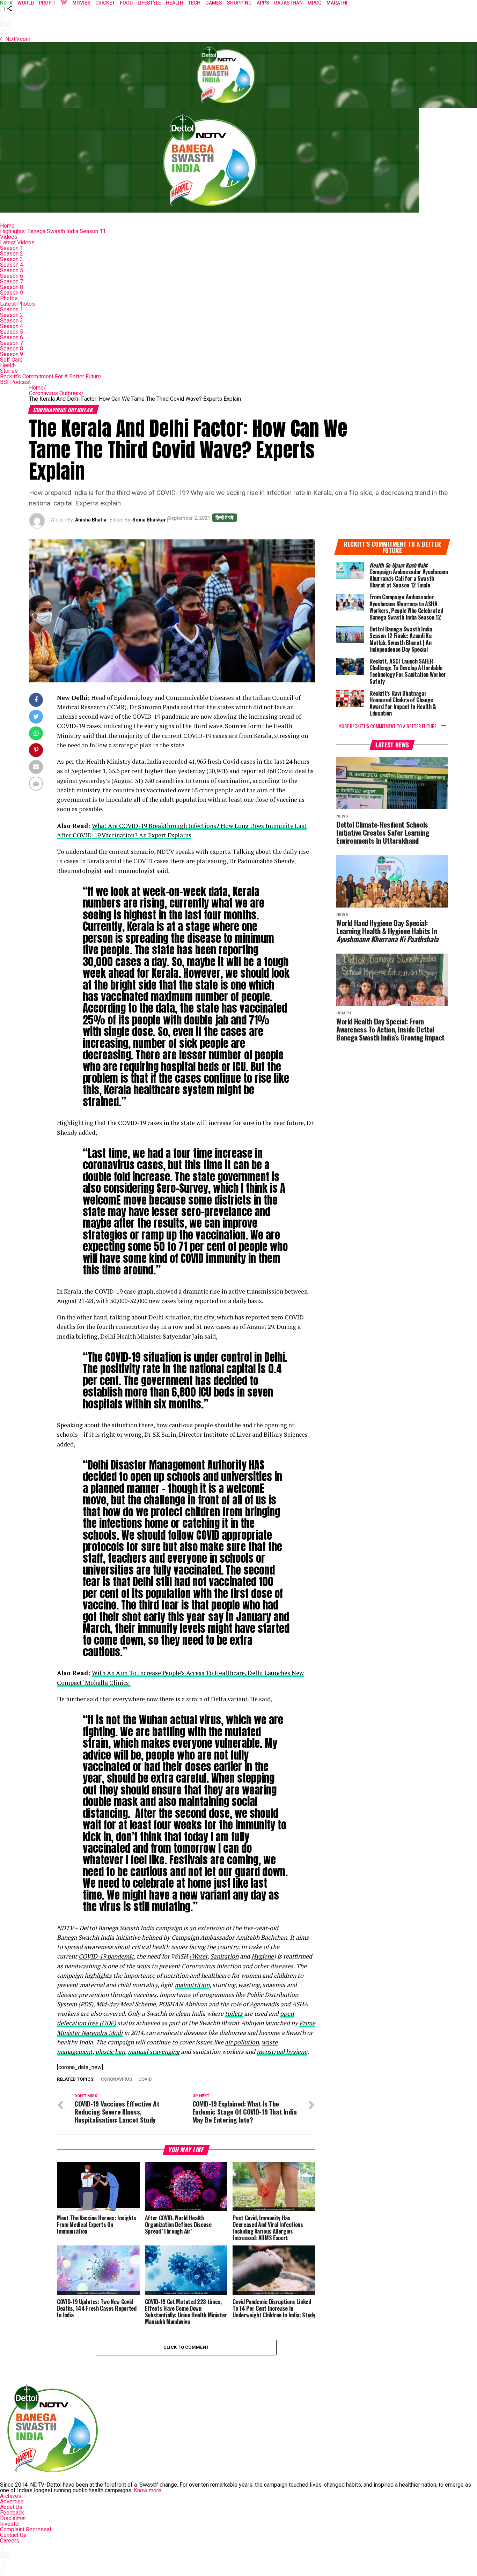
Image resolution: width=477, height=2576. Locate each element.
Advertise (12, 2501)
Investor (10, 2524)
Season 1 (12, 248)
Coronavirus (116, 2079)
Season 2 (12, 254)
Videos (9, 237)
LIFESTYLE (149, 3)
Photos (9, 298)
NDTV (6, 3)
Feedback (12, 2513)
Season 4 (12, 265)
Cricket (105, 3)
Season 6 (12, 276)
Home (7, 226)
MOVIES (81, 3)
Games (214, 3)
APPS (263, 3)
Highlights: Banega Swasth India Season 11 (53, 231)
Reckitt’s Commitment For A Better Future (50, 376)
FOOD (126, 3)
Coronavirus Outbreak (56, 393)
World (26, 3)
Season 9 (12, 293)
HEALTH (175, 3)
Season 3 (12, 259)
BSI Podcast (15, 382)
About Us (11, 2507)
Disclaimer (13, 2518)
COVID (145, 2079)
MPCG (315, 3)
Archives (11, 2496)
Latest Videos (17, 242)
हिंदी (64, 3)
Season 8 (12, 287)
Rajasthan (288, 3)
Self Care (11, 360)
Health (8, 365)
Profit (47, 3)
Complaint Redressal (25, 2529)
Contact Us (13, 2535)
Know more (148, 2490)
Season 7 (12, 282)
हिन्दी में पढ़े (225, 518)
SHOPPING (239, 3)
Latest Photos (17, 304)
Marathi (337, 3)
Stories (9, 371)
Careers (10, 2541)
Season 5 (12, 270)
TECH (194, 3)
